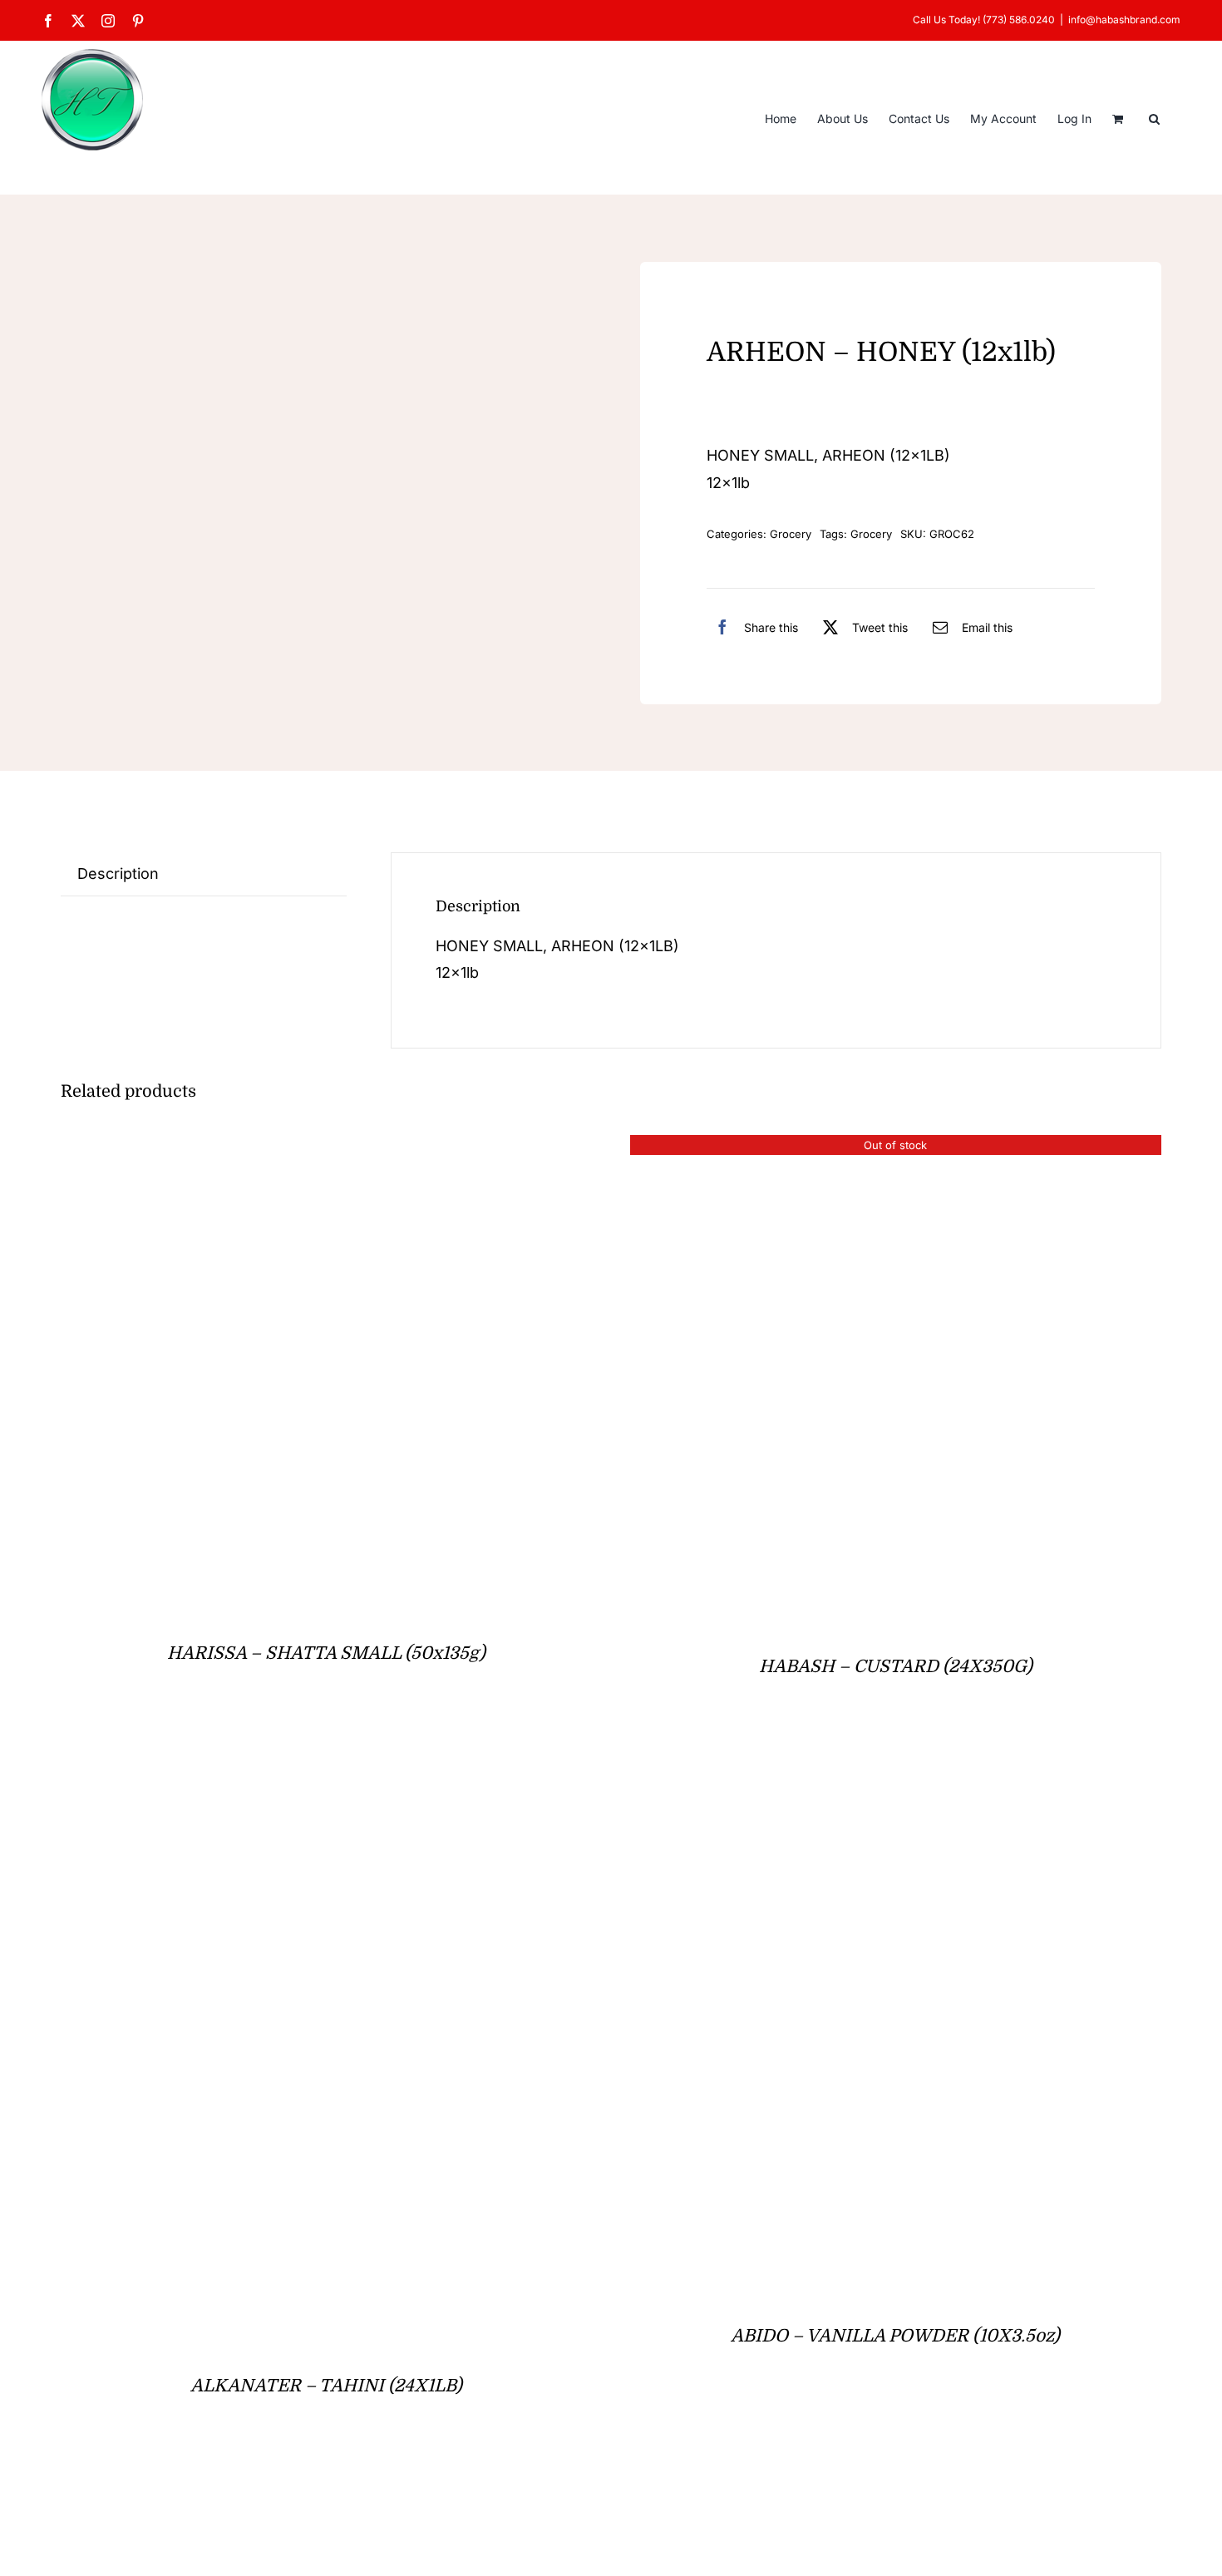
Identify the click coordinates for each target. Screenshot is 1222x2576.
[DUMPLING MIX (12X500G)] (219, 2500)
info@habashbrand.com (1124, 20)
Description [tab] (118, 873)
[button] (1154, 117)
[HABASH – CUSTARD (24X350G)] (838, 1148)
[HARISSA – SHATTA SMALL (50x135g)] (203, 1148)
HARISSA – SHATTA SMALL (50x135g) (326, 1653)
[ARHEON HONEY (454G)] (220, 421)
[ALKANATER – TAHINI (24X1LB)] (214, 1781)
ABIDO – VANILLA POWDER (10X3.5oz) (895, 2336)
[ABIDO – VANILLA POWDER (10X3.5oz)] (817, 1781)
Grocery (791, 534)
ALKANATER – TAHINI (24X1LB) (326, 2386)
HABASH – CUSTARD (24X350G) (896, 1666)
